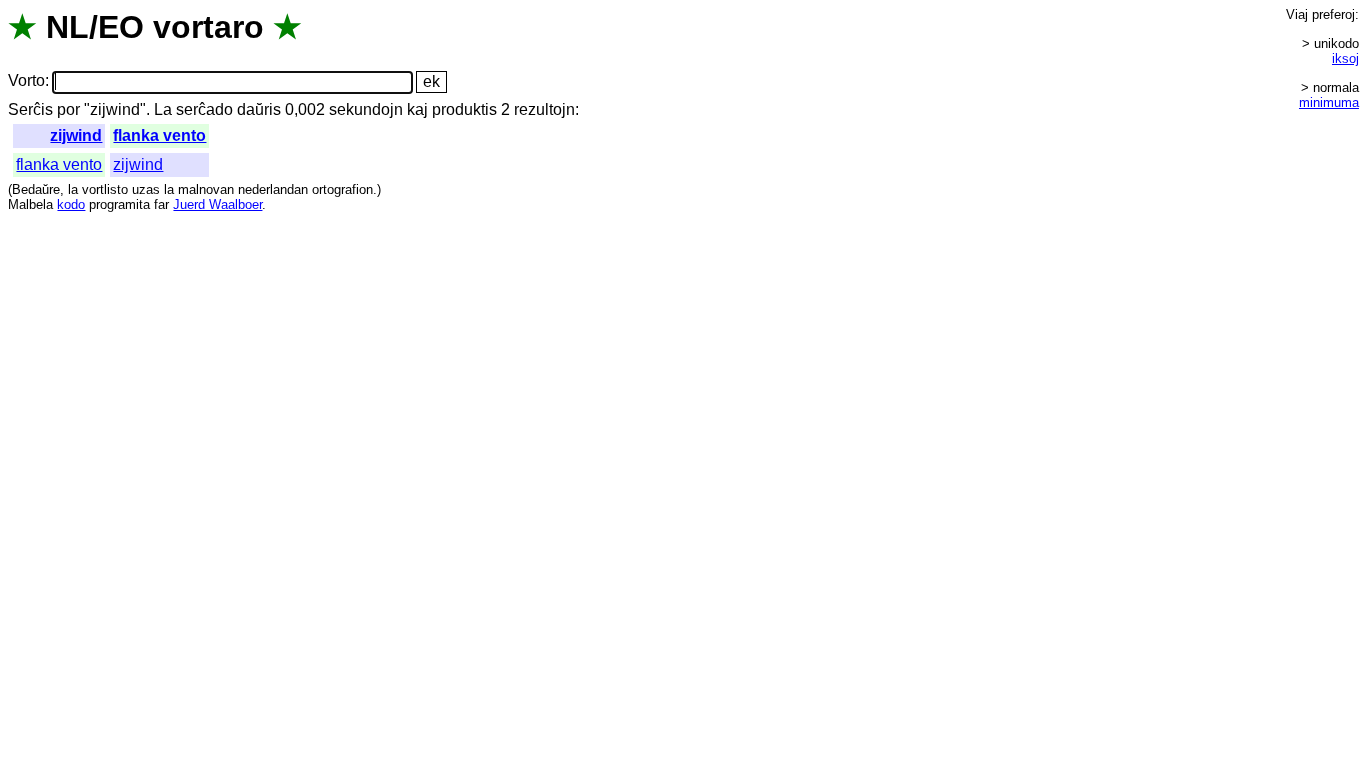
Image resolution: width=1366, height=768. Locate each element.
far (161, 204)
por (68, 109)
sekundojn (366, 109)
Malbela (30, 204)
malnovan (206, 189)
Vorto (26, 81)
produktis (464, 109)
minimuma (1329, 102)
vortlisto (105, 189)
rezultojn (544, 109)
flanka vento (159, 135)
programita (119, 204)
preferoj (1333, 14)
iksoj (1345, 58)
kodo (71, 204)
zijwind (76, 135)
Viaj (1297, 14)
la (73, 189)
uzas (146, 189)
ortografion (342, 189)
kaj (417, 109)
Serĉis (30, 109)
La (163, 109)
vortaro (208, 27)
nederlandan (273, 189)
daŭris (259, 109)
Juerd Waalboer (217, 204)
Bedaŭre (36, 189)
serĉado (204, 109)
